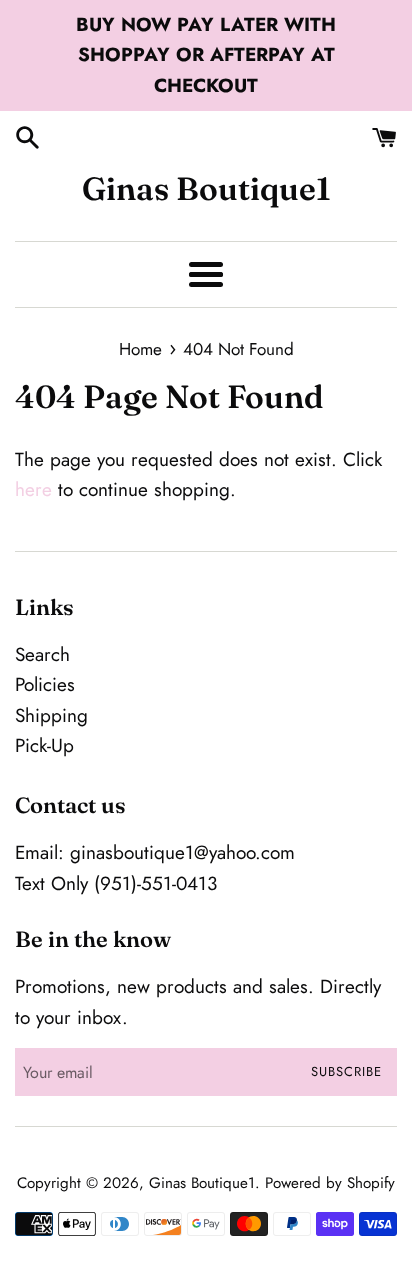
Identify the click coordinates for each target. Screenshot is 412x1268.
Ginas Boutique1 (206, 188)
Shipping (51, 715)
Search (42, 654)
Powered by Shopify (330, 1183)
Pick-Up (44, 745)
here (33, 489)
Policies (45, 684)
